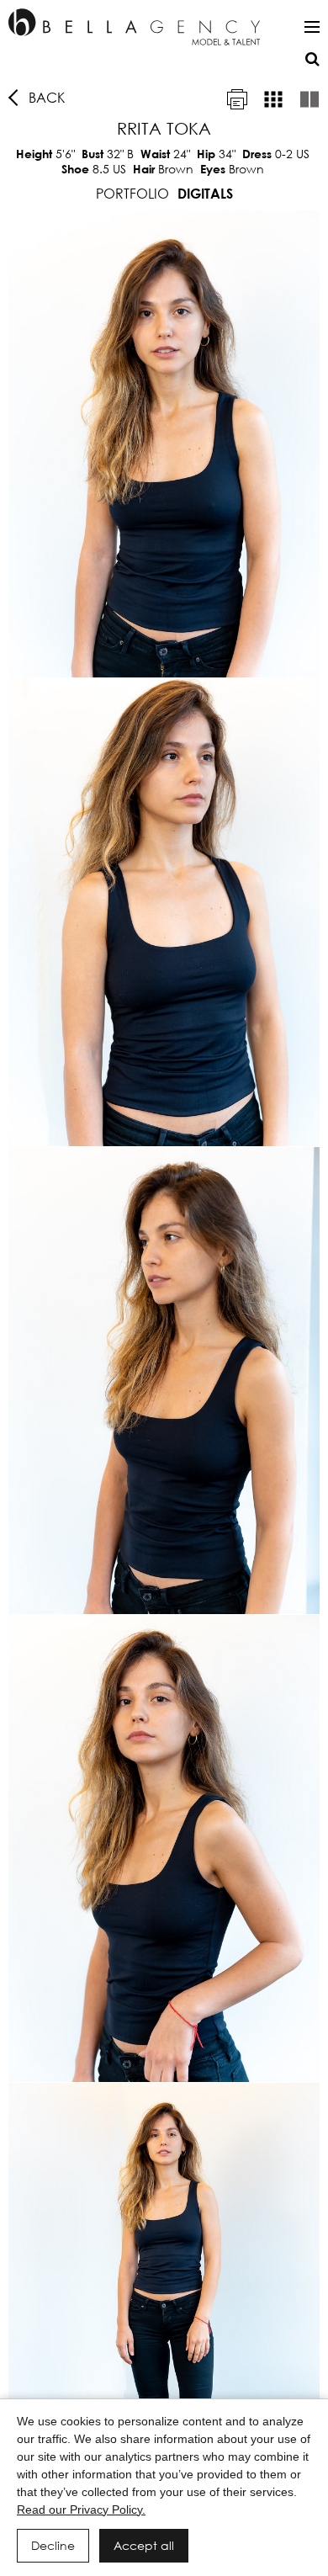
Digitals (205, 193)
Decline (53, 2545)
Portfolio (132, 193)
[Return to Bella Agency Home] (134, 27)
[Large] (309, 99)
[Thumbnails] (273, 99)
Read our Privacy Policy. (81, 2510)
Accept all (144, 2545)
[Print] (237, 99)
